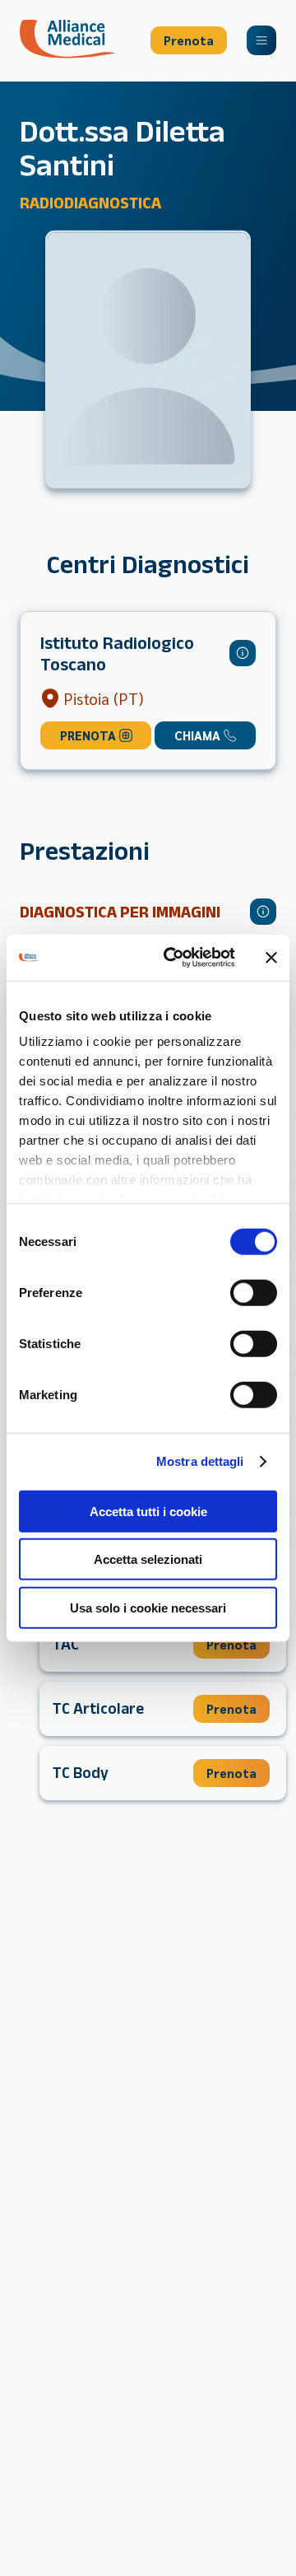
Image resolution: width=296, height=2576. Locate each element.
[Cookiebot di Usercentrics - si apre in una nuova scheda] (173, 958)
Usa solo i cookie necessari (148, 1607)
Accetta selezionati (148, 1559)
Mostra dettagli (200, 1461)
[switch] (254, 1292)
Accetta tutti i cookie (148, 1511)
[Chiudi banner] (271, 958)
